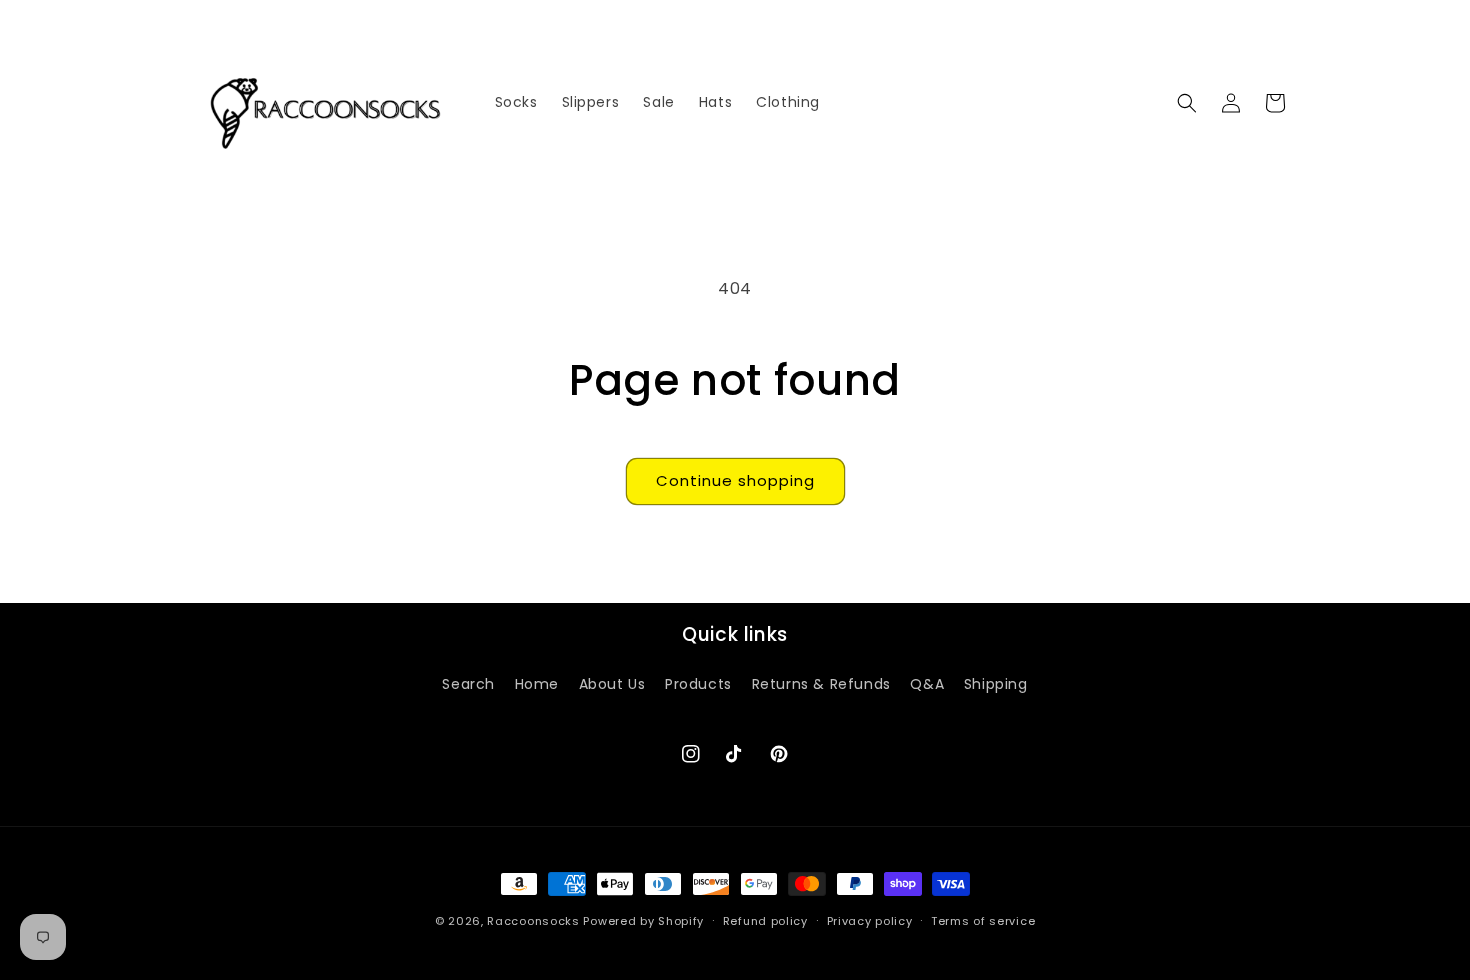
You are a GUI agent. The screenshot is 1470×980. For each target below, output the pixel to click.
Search (468, 684)
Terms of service (983, 921)
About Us (612, 684)
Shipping (996, 684)
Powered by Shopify (643, 921)
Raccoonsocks (533, 921)
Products (698, 684)
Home (537, 684)
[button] (1187, 103)
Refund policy (765, 921)
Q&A (927, 684)
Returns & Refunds (821, 684)
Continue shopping (735, 480)
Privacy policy (870, 921)
